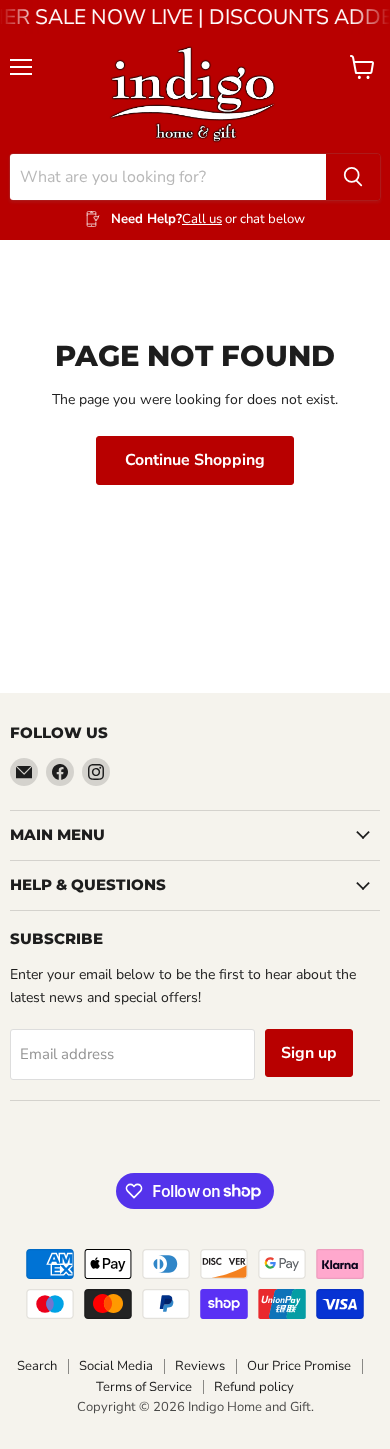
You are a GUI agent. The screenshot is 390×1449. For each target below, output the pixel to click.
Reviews (200, 1366)
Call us (202, 219)
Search (37, 1366)
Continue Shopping (195, 460)
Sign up (309, 1053)
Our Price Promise (299, 1366)
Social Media (116, 1366)
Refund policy (254, 1387)
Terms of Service (144, 1387)
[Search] (353, 177)
